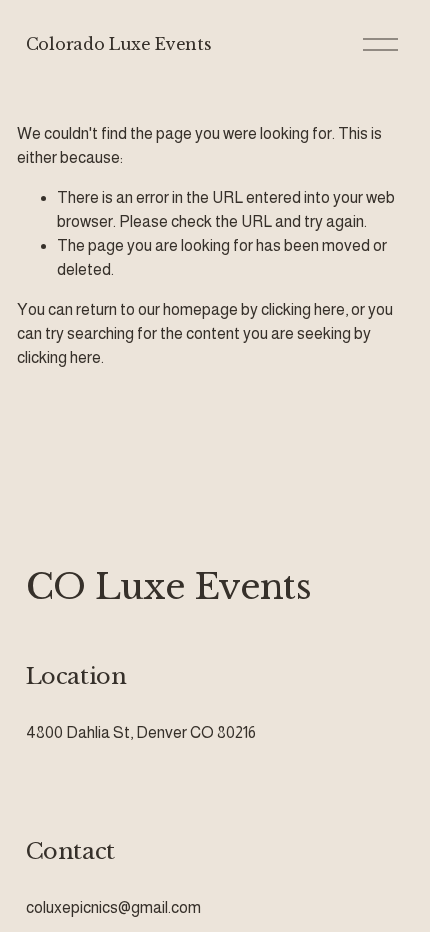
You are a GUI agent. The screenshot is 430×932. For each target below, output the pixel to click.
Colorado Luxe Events (119, 44)
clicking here (303, 309)
